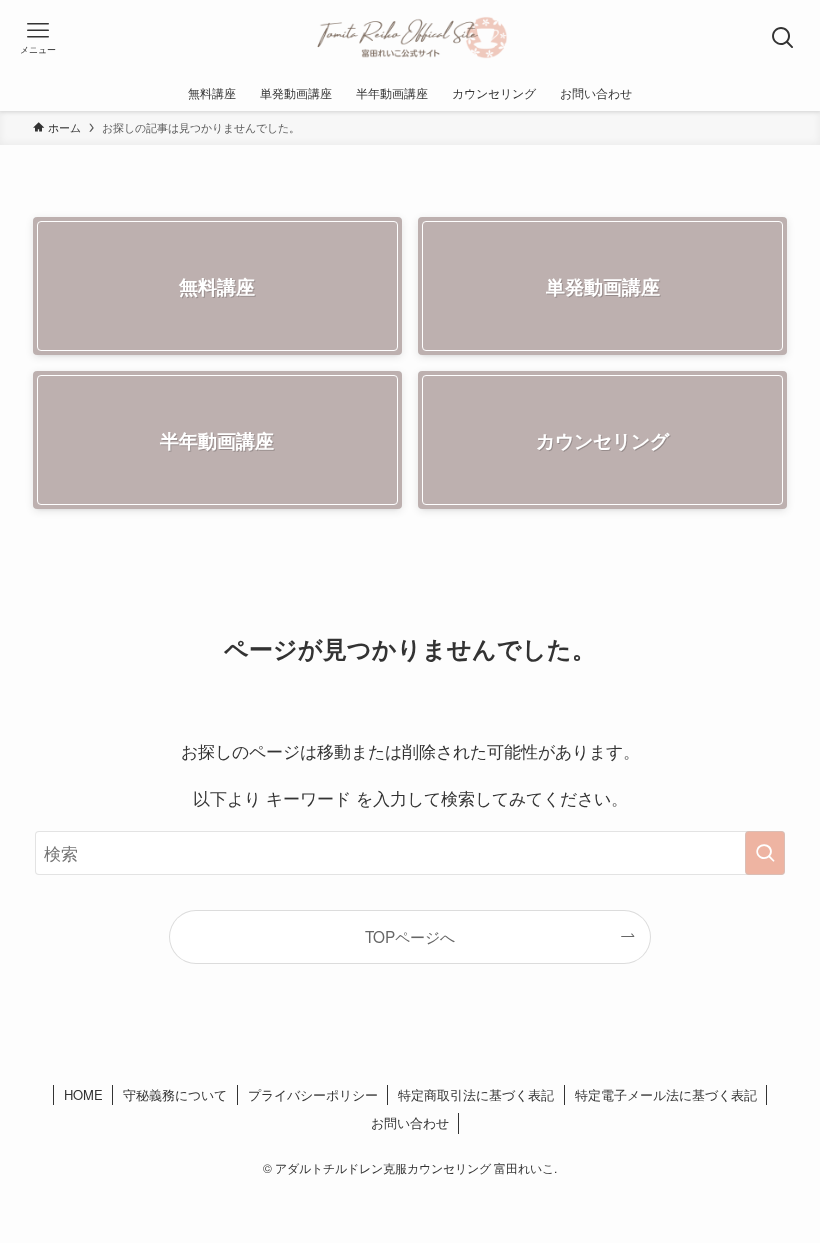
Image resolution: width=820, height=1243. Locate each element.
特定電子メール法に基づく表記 (666, 1094)
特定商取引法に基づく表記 (476, 1094)
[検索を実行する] (765, 853)
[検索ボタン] (782, 37)
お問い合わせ (410, 1122)
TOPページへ (410, 936)
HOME (83, 1094)
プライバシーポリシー (313, 1094)
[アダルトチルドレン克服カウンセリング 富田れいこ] (410, 37)
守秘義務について (175, 1094)
